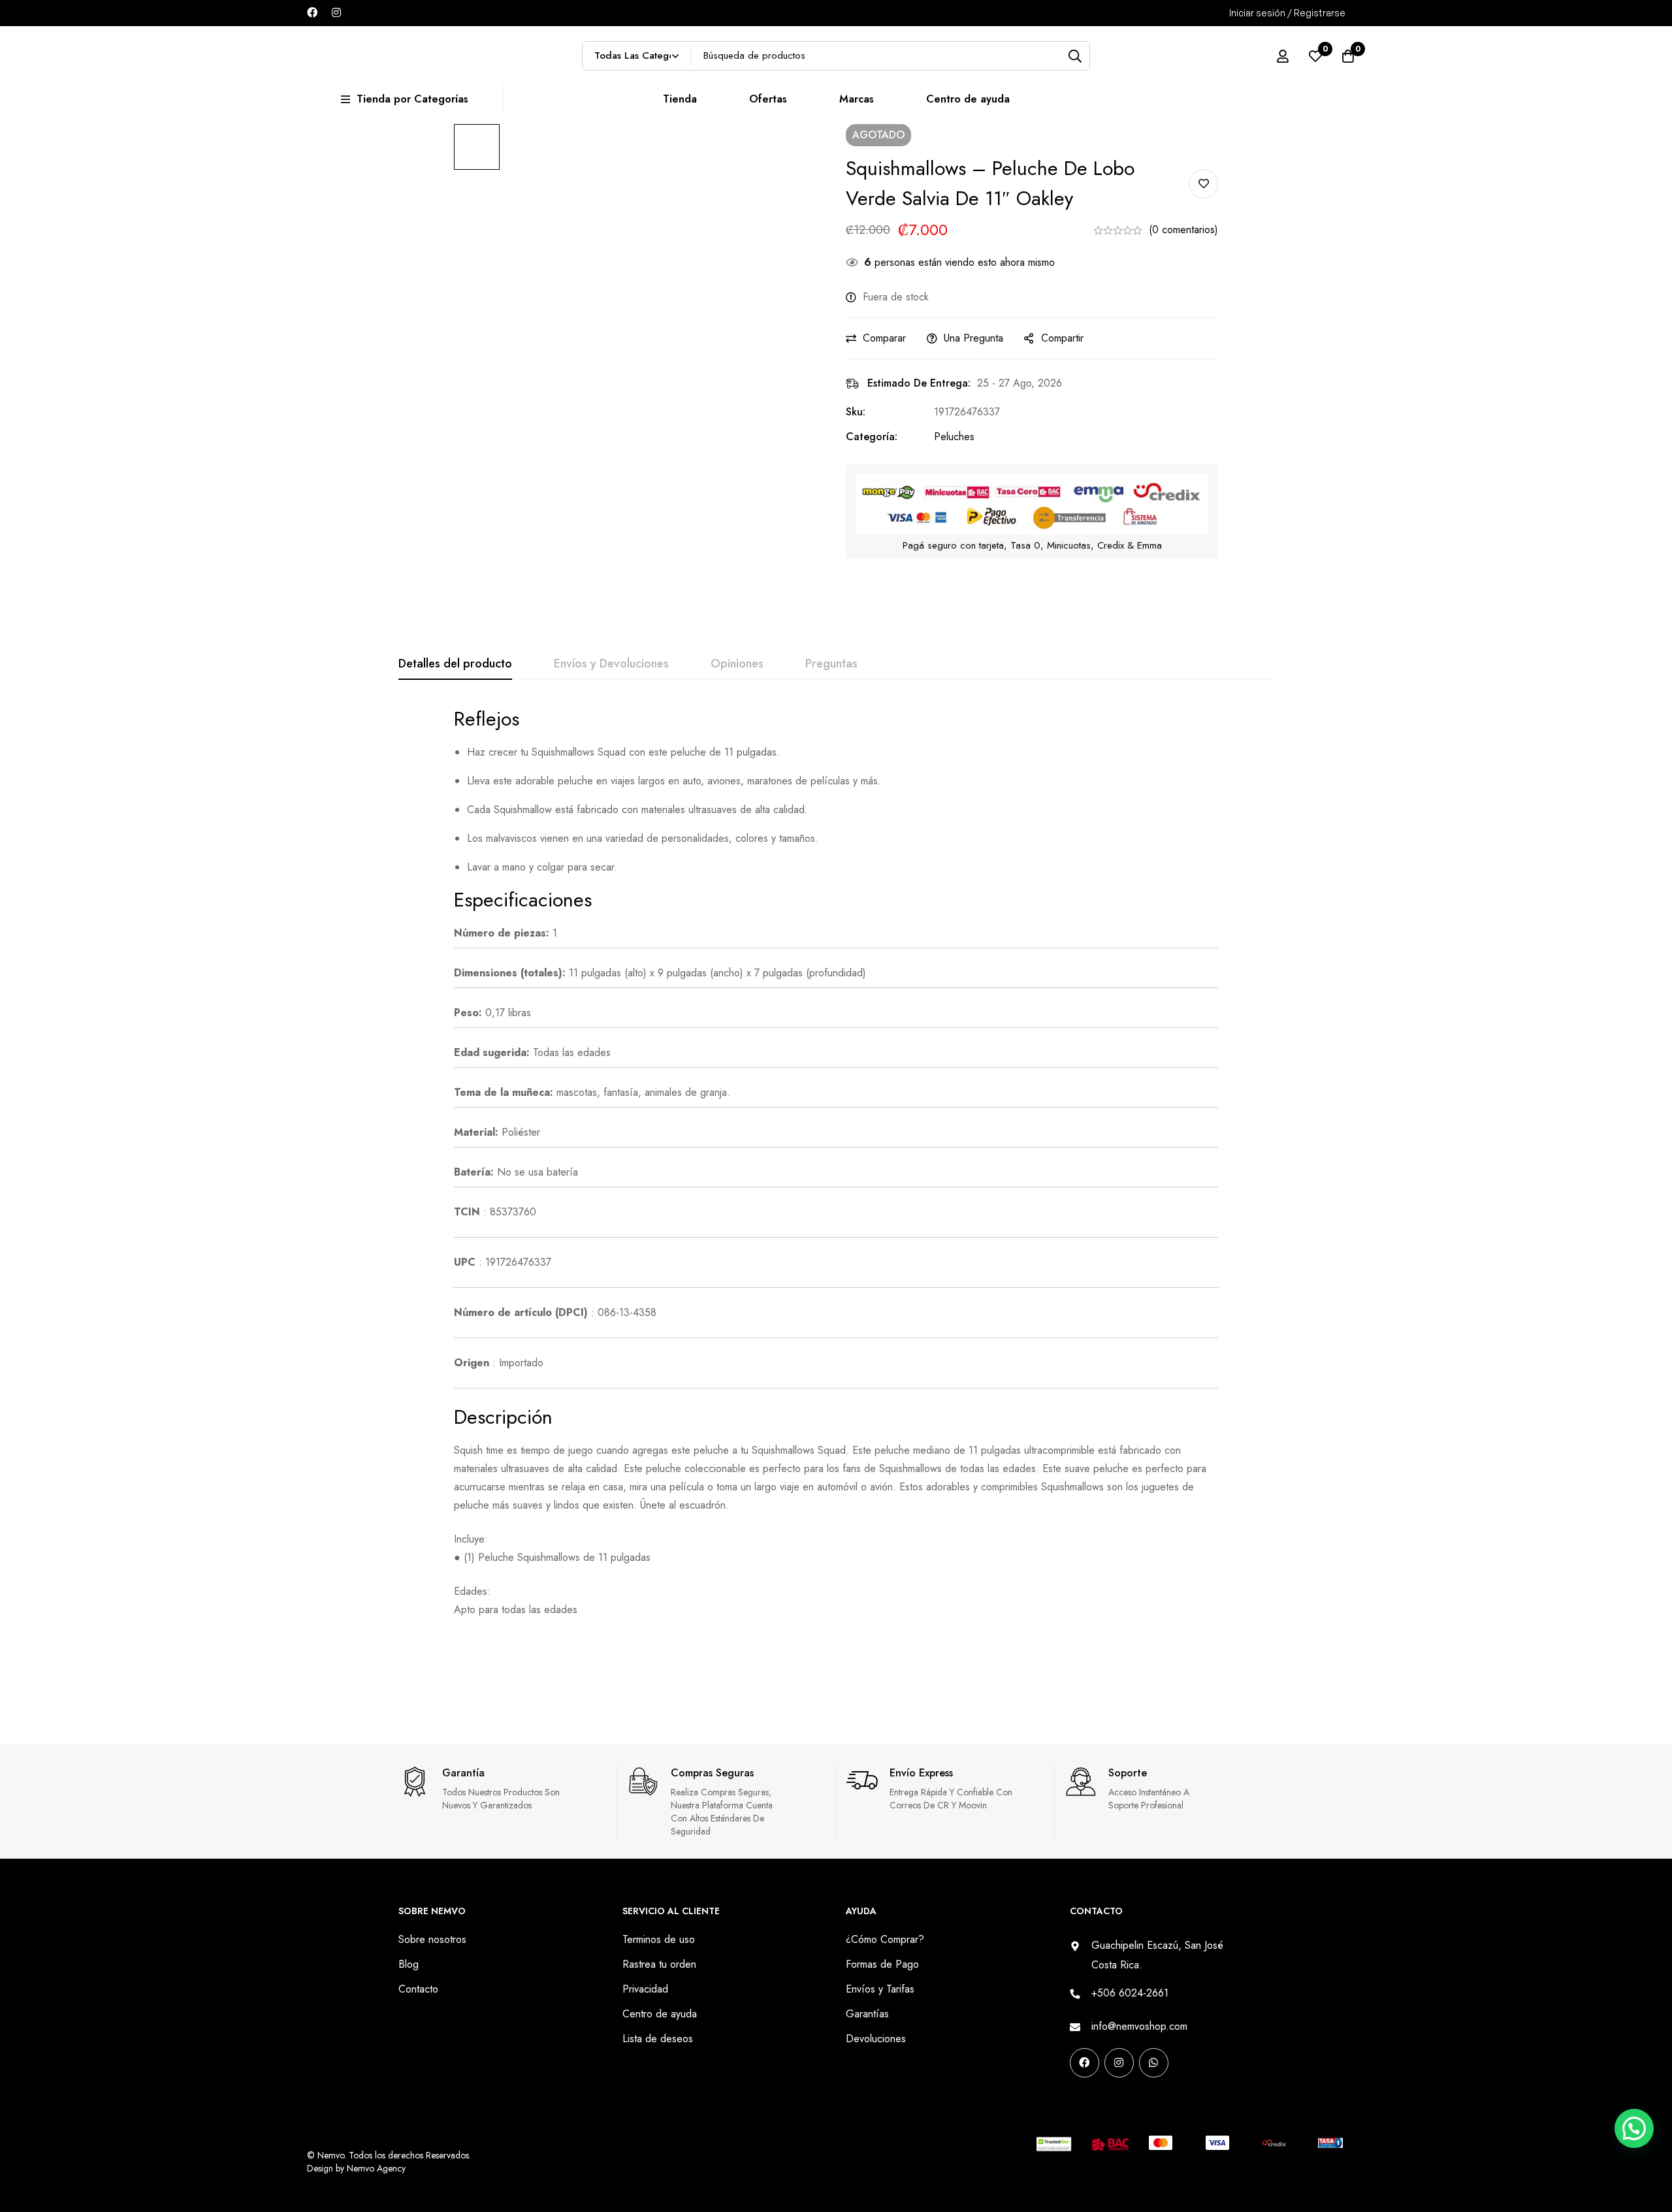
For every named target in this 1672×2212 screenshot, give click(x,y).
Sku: (856, 412)
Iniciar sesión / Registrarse (1287, 13)
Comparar (884, 338)
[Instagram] (336, 12)
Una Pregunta (973, 338)
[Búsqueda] (1075, 56)
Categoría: (872, 437)
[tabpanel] (836, 1162)
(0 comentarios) (1183, 230)
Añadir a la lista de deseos (1203, 184)
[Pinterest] (1074, 2104)
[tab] (455, 664)
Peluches (954, 437)
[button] (1632, 1883)
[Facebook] (312, 12)
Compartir (1062, 338)
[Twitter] (1157, 2104)
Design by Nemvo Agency (356, 2168)
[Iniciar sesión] (1283, 56)
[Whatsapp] (1154, 2063)
